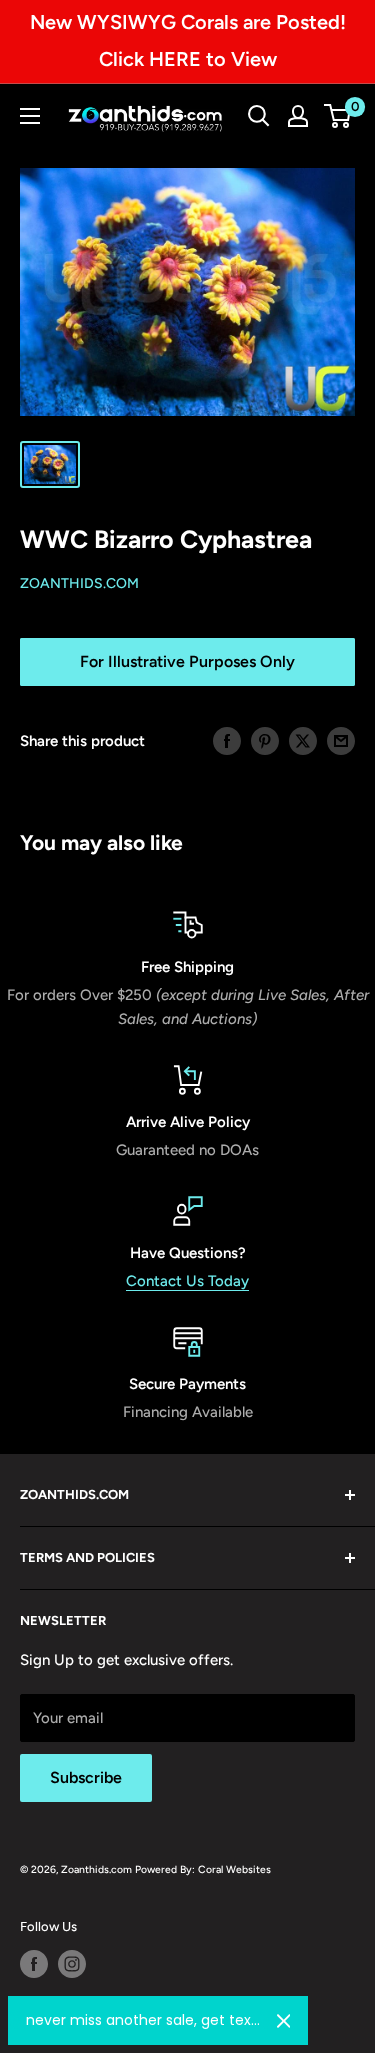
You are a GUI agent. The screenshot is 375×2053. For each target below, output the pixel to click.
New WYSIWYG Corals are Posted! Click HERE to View (188, 40)
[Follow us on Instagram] (72, 1964)
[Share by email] (341, 740)
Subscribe (86, 1777)
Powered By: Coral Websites (203, 1869)
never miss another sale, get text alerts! (143, 2020)
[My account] (298, 116)
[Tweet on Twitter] (303, 740)
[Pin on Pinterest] (265, 740)
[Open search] (259, 116)
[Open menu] (30, 116)
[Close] (284, 2021)
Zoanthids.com (79, 583)
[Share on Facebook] (227, 740)
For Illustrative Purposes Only (187, 661)
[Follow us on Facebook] (34, 1964)
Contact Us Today (187, 1281)
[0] (338, 116)
